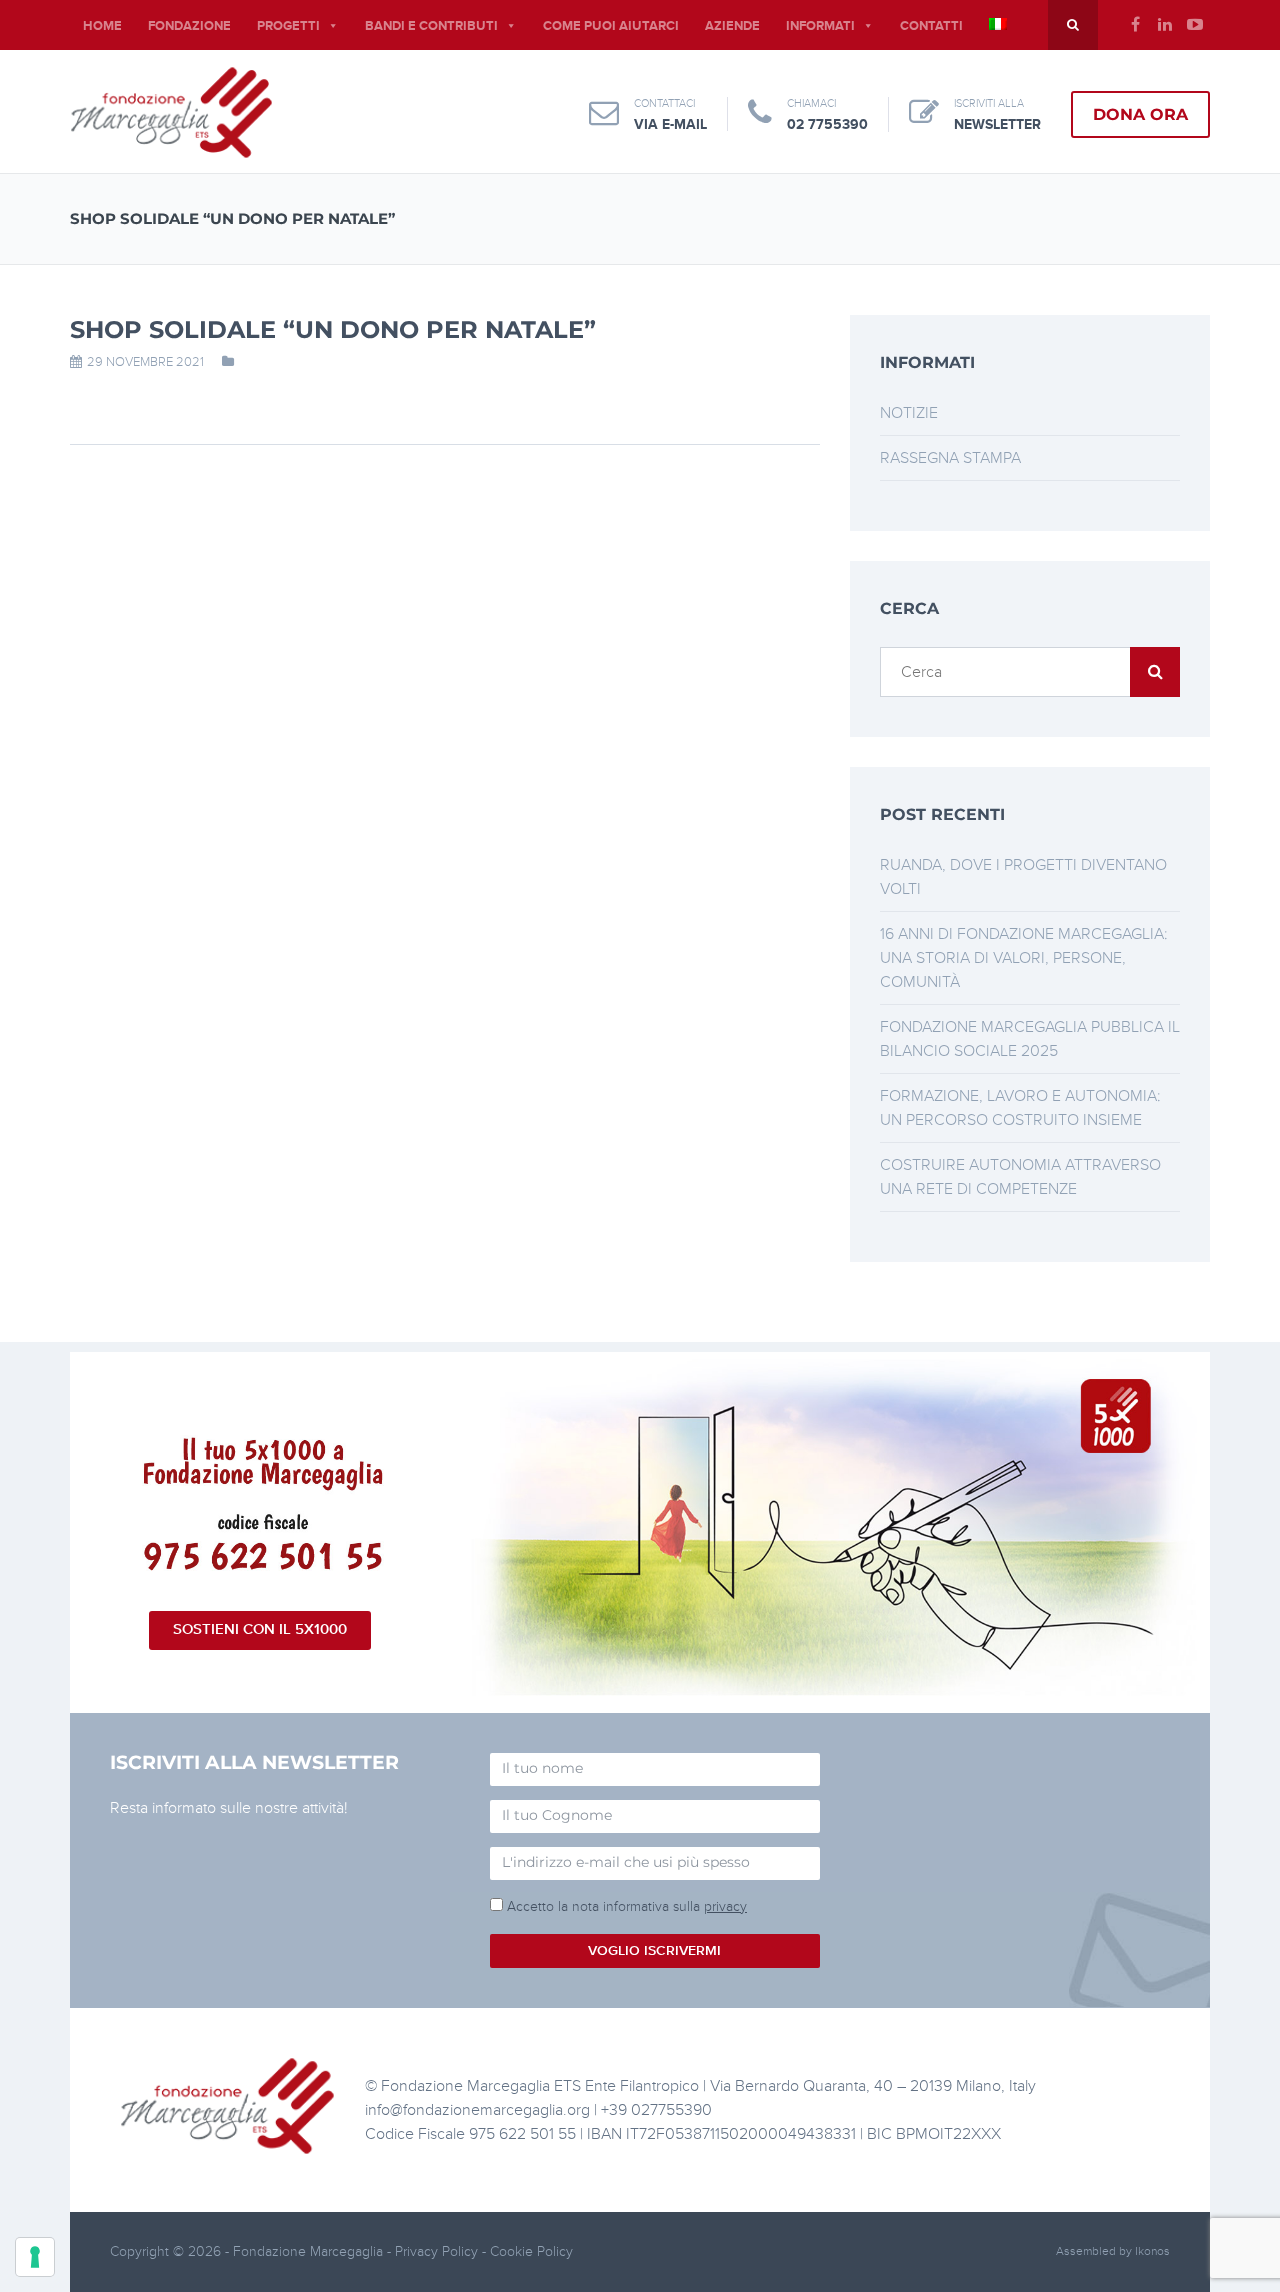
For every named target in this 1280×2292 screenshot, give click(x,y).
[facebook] (1135, 25)
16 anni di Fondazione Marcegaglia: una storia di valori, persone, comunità (1024, 958)
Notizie (909, 413)
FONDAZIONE (189, 26)
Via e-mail (670, 124)
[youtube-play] (1195, 25)
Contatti (931, 26)
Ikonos (1152, 2251)
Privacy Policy (438, 2251)
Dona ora (1140, 114)
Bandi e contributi (431, 26)
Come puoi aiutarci (611, 26)
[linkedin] (1165, 25)
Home (102, 26)
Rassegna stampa (950, 458)
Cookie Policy (531, 2251)
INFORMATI (820, 26)
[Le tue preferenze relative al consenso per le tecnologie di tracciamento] (35, 2257)
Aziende (732, 26)
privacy (725, 1906)
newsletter (997, 124)
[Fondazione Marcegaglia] (171, 112)
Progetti (288, 26)
